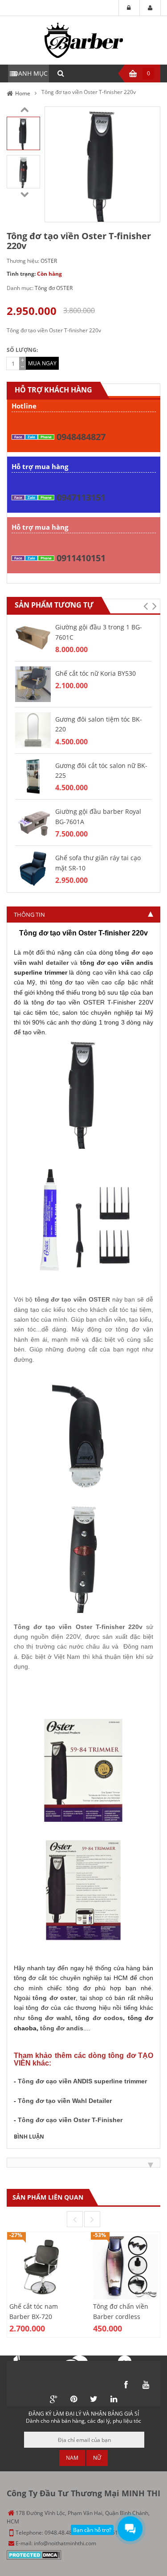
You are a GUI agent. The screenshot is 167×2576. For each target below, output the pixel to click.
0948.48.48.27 (62, 2533)
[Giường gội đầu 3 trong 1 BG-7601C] (33, 637)
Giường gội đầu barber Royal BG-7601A (98, 816)
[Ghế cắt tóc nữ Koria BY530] (33, 684)
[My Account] (150, 8)
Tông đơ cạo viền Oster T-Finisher (70, 2120)
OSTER (49, 261)
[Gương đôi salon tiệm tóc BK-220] (33, 729)
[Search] (61, 73)
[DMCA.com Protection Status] (34, 2554)
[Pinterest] (73, 2399)
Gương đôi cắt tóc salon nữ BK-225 (101, 770)
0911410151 (81, 558)
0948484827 (81, 437)
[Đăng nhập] (129, 8)
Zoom (150, 212)
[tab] (83, 914)
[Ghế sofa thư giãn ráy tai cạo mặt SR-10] (33, 868)
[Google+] (53, 2399)
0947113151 (81, 497)
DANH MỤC (31, 73)
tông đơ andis (62, 2028)
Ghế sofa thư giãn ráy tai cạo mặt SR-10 (98, 863)
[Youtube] (146, 2385)
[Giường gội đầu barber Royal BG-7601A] (33, 822)
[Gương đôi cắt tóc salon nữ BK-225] (33, 776)
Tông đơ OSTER (54, 288)
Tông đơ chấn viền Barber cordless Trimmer (121, 2316)
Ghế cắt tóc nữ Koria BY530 (96, 673)
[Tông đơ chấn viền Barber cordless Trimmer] (126, 2267)
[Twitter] (94, 2399)
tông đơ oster (54, 1998)
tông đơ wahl (49, 2018)
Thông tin (29, 914)
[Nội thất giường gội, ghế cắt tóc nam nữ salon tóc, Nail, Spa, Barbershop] (84, 40)
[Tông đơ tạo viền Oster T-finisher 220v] (23, 133)
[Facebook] (126, 2385)
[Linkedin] (114, 2399)
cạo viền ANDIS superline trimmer (82, 2081)
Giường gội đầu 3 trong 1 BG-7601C (99, 632)
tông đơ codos (99, 2018)
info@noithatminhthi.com (65, 2543)
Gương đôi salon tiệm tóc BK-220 (99, 724)
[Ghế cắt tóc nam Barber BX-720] (42, 2267)
